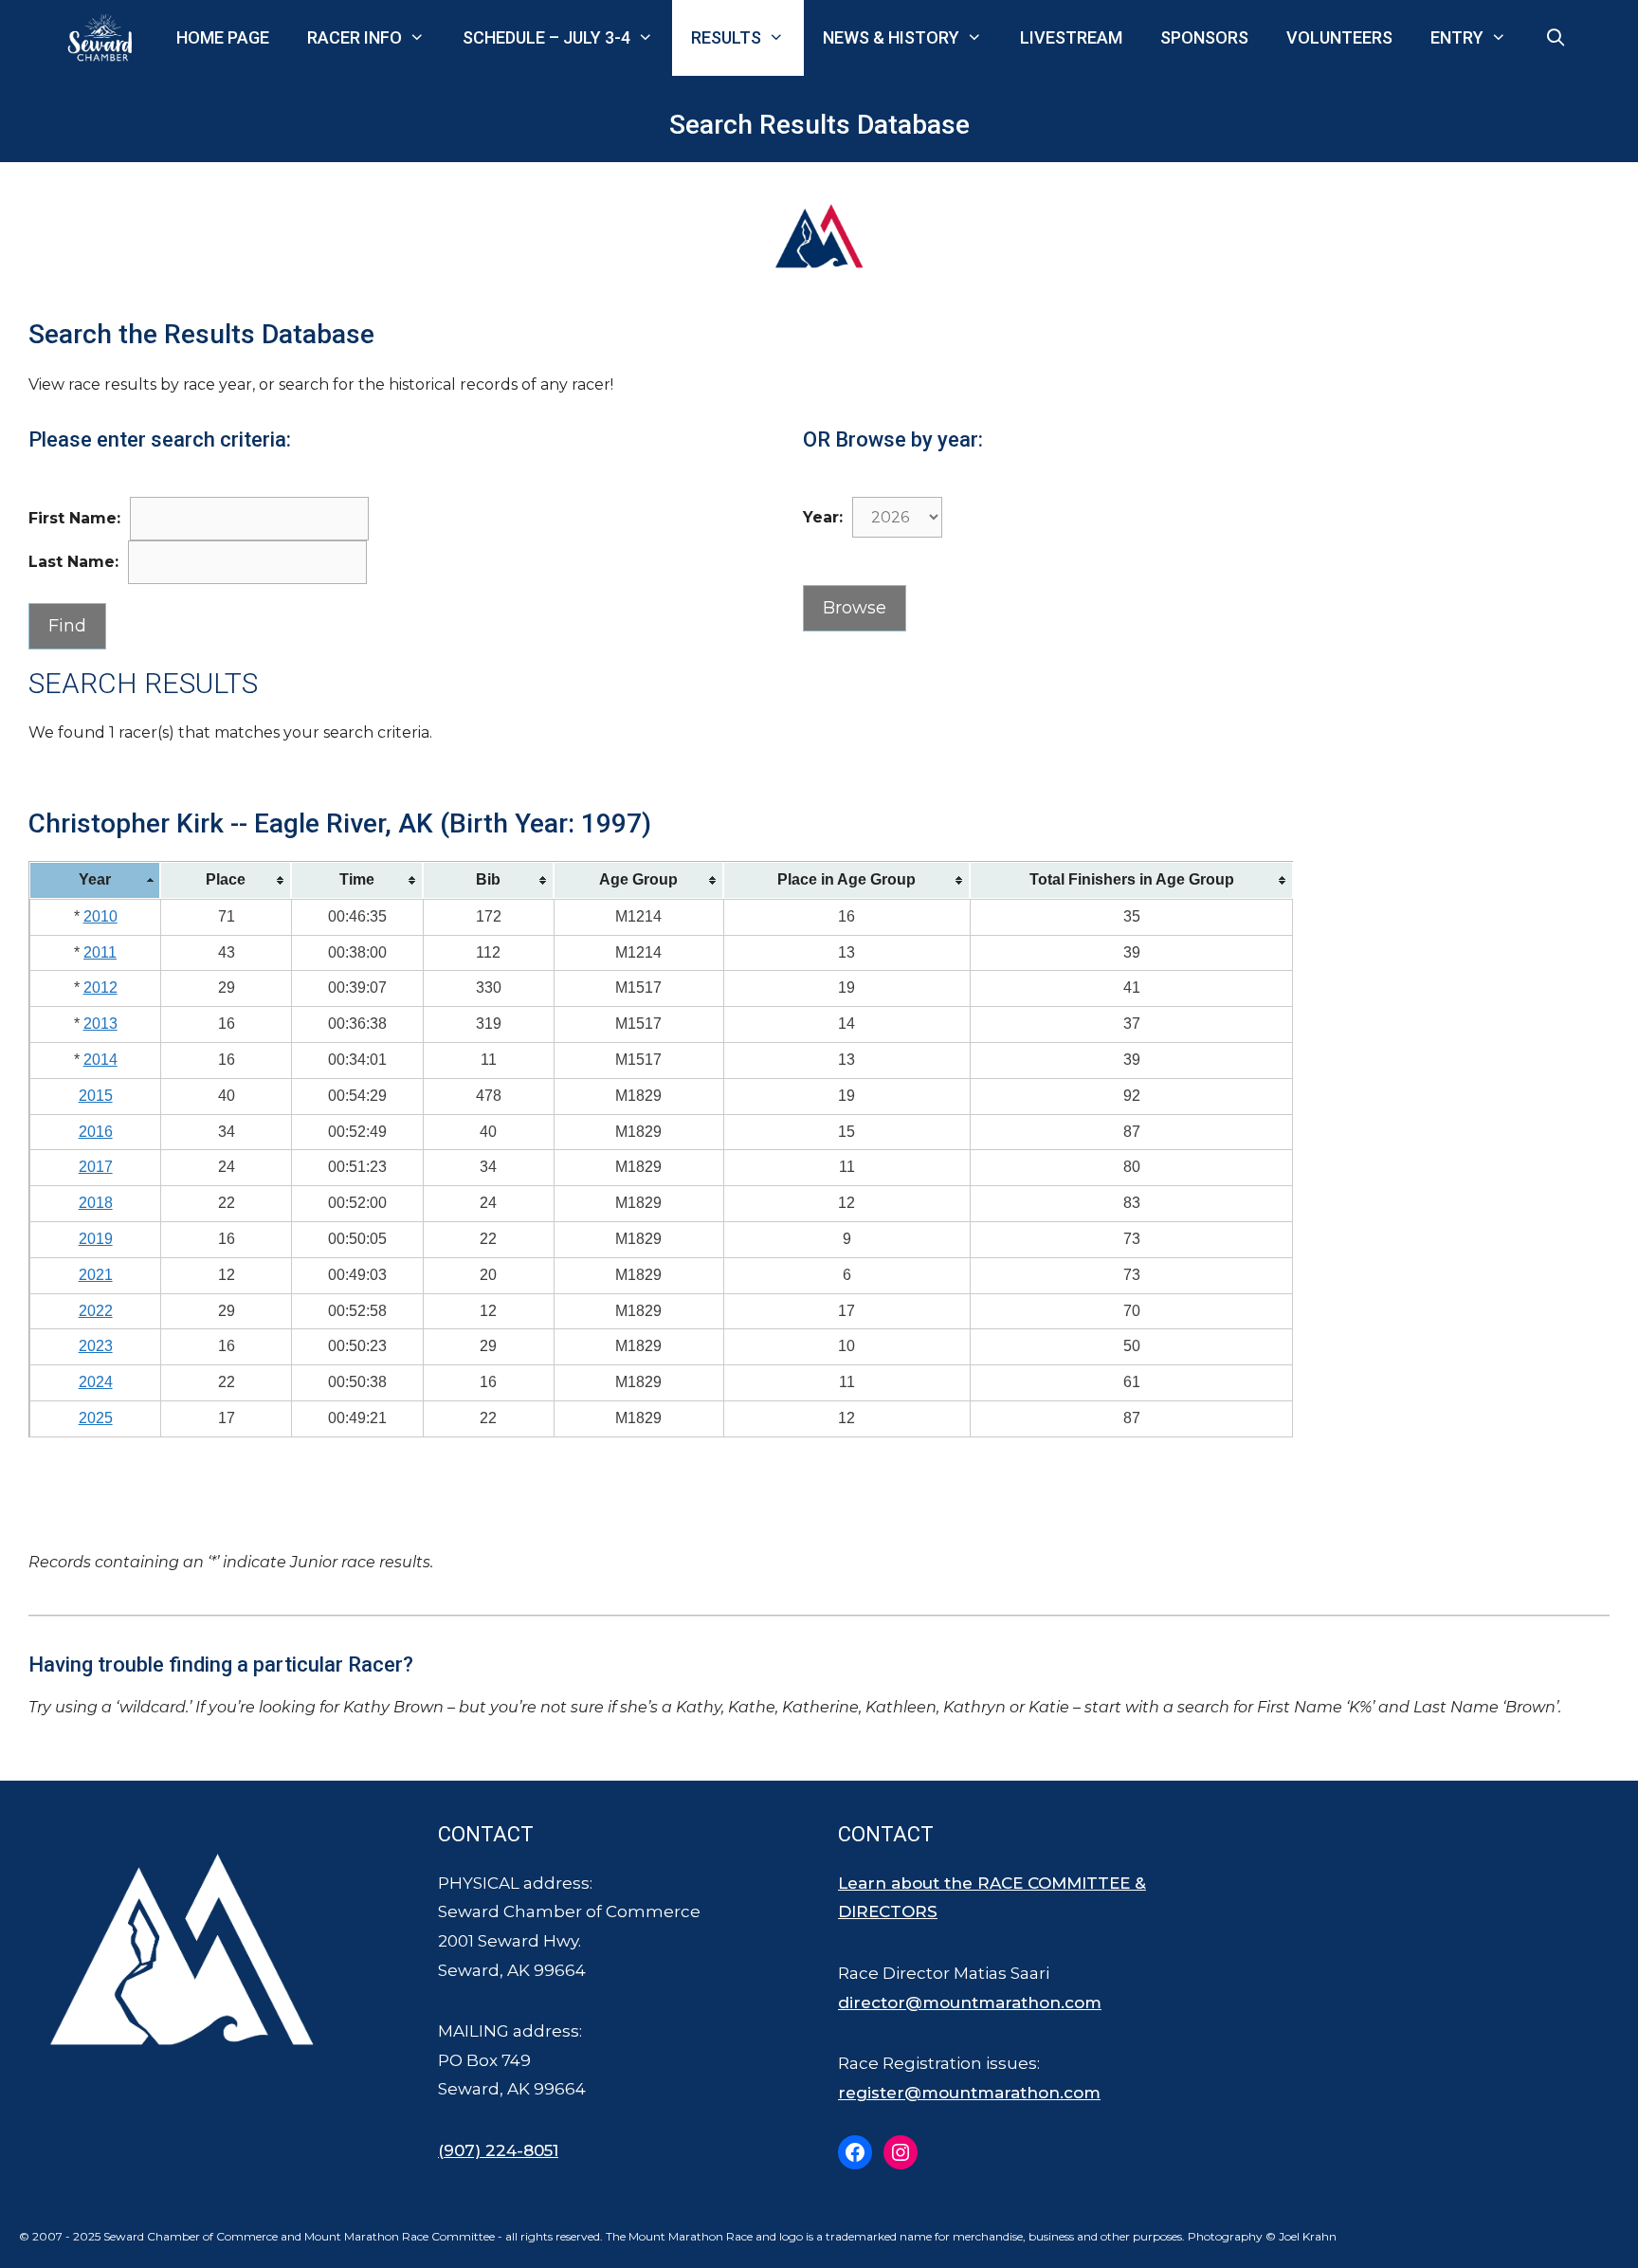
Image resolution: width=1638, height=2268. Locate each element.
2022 (96, 1311)
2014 (100, 1060)
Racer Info (355, 37)
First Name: (74, 518)
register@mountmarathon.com (969, 2093)
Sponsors (1204, 37)
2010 (100, 916)
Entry (1457, 37)
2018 (96, 1203)
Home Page (223, 37)
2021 (96, 1275)
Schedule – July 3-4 (546, 37)
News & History (891, 37)
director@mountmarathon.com (970, 2003)
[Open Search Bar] (1556, 38)
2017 (96, 1167)
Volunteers (1339, 37)
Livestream (1071, 37)
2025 (96, 1418)
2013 (100, 1024)
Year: (823, 517)
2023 (96, 1346)
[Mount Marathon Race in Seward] (104, 38)
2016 (96, 1132)
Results (726, 37)
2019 (96, 1239)
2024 (96, 1382)
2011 (100, 952)
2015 (96, 1096)
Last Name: (73, 562)
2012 (100, 988)
